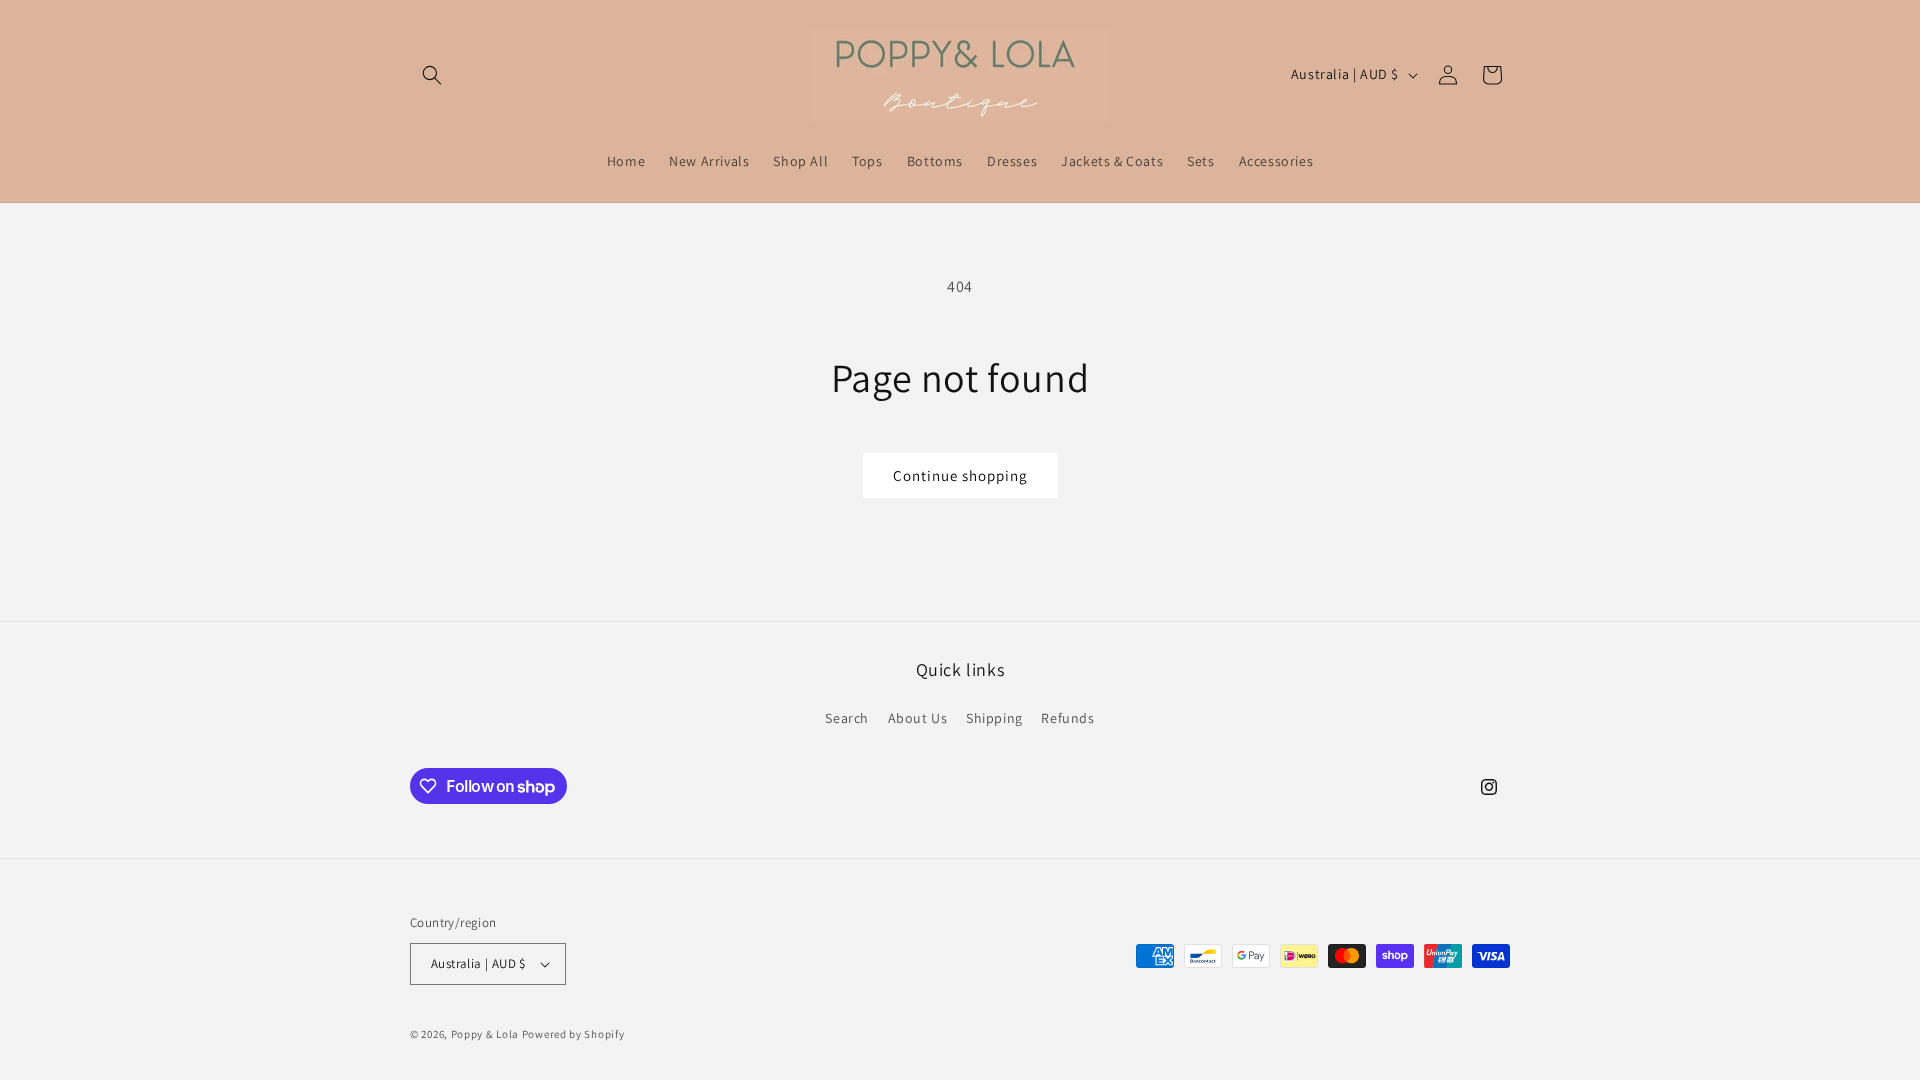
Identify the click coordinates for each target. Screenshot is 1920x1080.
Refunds (1067, 718)
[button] (432, 75)
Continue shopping (960, 475)
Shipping (994, 718)
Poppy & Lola (485, 1034)
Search (847, 718)
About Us (918, 718)
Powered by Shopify (573, 1034)
